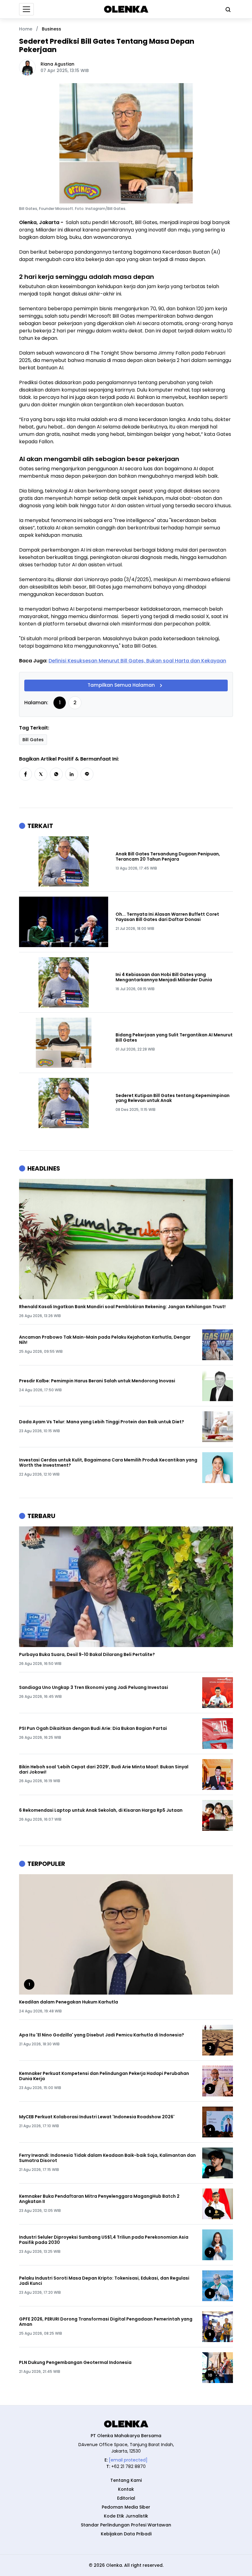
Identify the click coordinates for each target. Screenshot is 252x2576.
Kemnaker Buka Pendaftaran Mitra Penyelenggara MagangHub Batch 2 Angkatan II (99, 2199)
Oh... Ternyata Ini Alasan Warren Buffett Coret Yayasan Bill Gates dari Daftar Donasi (167, 917)
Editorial (126, 2498)
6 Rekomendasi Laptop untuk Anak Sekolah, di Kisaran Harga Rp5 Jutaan (101, 1810)
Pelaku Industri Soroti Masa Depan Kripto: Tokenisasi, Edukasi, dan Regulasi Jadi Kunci (104, 2281)
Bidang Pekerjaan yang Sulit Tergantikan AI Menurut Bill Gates (174, 1038)
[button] (26, 774)
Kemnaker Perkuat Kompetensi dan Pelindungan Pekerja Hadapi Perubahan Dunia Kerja (104, 2076)
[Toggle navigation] (26, 9)
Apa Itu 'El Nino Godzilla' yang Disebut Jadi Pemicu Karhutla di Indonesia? (102, 2035)
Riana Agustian (57, 64)
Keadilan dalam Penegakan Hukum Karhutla (69, 2002)
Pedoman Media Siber (126, 2507)
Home (26, 29)
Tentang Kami (126, 2480)
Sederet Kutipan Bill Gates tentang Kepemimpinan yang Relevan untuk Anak (173, 1098)
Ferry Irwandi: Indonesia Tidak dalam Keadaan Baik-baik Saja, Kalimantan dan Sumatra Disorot (107, 2158)
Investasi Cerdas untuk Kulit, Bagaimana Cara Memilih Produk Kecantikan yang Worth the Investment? (108, 1463)
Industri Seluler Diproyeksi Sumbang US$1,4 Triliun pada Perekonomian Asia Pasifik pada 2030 (104, 2240)
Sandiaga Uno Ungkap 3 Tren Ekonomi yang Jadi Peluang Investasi (94, 1688)
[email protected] (128, 2460)
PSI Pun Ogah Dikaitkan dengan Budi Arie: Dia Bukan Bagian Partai (93, 1728)
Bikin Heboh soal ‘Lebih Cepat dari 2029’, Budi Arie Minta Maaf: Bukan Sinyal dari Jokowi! (104, 1770)
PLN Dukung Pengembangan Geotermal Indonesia (75, 2363)
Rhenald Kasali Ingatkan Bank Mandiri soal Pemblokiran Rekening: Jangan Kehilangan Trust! (122, 1307)
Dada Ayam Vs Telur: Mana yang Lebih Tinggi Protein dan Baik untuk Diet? (102, 1422)
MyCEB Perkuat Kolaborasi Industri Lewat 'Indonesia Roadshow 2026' (97, 2117)
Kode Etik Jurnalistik (126, 2516)
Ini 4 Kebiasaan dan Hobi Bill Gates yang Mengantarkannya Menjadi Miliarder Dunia (164, 977)
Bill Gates (33, 740)
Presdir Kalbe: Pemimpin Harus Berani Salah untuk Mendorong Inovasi (97, 1381)
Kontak (126, 2489)
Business (51, 29)
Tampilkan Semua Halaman (121, 685)
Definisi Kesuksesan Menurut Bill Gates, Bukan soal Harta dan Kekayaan (137, 661)
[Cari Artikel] (226, 9)
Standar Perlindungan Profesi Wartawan (126, 2525)
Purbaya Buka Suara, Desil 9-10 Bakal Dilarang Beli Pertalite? (87, 1655)
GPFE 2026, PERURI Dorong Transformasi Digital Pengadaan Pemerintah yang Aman (106, 2322)
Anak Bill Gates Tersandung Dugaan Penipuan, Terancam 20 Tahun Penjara (168, 857)
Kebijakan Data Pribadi (126, 2534)
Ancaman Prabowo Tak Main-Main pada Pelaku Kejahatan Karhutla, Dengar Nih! (105, 1340)
